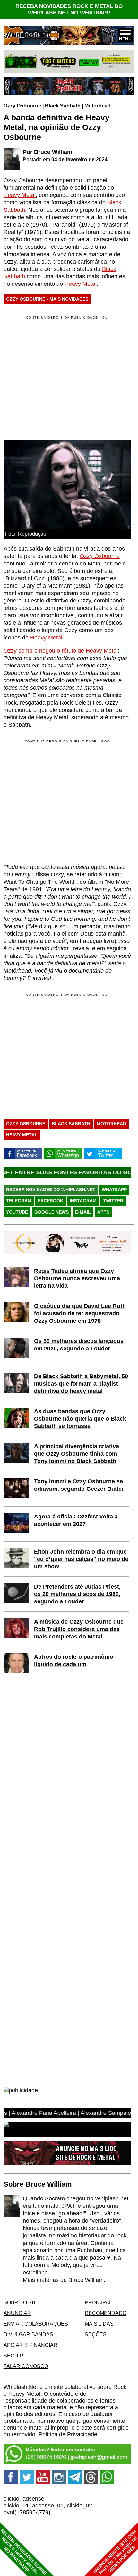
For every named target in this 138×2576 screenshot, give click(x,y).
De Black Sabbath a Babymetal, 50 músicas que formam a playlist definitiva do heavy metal (81, 1384)
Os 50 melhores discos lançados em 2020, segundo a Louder (79, 1345)
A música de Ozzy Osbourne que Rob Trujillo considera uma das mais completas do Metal (79, 1629)
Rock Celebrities (81, 703)
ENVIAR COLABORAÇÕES (36, 2324)
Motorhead (98, 106)
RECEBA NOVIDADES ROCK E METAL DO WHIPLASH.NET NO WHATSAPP (69, 9)
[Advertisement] (57, 801)
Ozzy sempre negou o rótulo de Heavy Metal (61, 651)
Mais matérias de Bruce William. (64, 2280)
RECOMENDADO (106, 2313)
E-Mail (83, 1212)
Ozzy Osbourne (22, 106)
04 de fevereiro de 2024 (79, 159)
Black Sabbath (63, 106)
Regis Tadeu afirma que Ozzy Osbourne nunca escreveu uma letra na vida (77, 1278)
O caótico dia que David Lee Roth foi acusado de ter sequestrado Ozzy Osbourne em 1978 (80, 1313)
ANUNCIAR (17, 2313)
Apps (103, 1212)
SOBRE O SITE (22, 2302)
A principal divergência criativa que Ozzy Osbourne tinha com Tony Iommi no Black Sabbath (77, 1454)
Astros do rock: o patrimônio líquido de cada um (74, 1661)
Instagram (83, 1201)
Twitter (113, 1201)
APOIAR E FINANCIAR (30, 2345)
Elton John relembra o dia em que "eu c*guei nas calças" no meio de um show (81, 1559)
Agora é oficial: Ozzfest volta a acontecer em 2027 (76, 1520)
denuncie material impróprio (39, 2428)
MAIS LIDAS (99, 2324)
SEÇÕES (96, 2334)
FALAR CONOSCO (26, 2366)
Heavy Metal (20, 195)
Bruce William (53, 152)
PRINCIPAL (98, 2302)
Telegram (19, 1201)
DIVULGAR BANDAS (28, 2334)
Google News (52, 1212)
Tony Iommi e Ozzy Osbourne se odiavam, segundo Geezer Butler (79, 1485)
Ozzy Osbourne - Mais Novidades (47, 299)
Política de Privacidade (68, 2434)
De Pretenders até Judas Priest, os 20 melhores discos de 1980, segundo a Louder (77, 1594)
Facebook (51, 1201)
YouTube (17, 1212)
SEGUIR (13, 2356)
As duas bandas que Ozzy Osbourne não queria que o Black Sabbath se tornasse (80, 1419)
